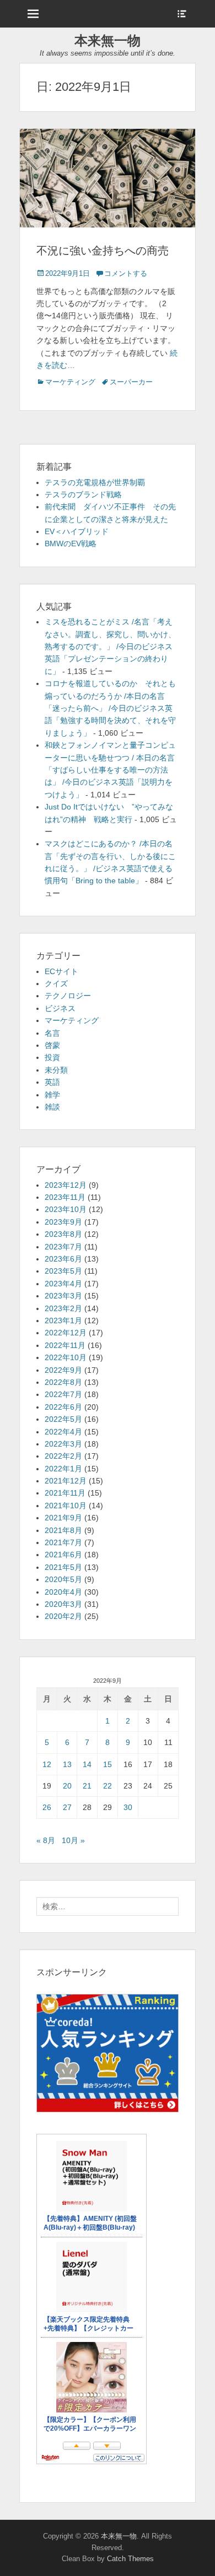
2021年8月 (63, 1530)
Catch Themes (130, 2559)
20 (67, 1786)
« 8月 (46, 1840)
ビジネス (60, 1008)
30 (128, 1807)
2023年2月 (63, 1308)
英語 (52, 1082)
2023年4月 (63, 1284)
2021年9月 (63, 1518)
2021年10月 (66, 1506)
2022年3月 (63, 1444)
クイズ (56, 983)
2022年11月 (65, 1345)
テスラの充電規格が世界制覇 (95, 482)
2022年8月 (63, 1382)
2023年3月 (63, 1296)
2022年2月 (63, 1456)
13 (67, 1764)
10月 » (73, 1840)
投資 (52, 1057)
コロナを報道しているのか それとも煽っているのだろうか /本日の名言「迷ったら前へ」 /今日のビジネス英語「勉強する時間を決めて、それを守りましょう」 (110, 708)
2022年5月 (63, 1419)
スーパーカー (131, 382)
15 (108, 1764)
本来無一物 (108, 40)
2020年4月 (63, 1592)
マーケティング (70, 382)
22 (108, 1786)
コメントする (126, 273)
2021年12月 (66, 1481)
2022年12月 (66, 1333)
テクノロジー (68, 996)
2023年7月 (63, 1247)
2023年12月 (66, 1185)
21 (87, 1786)
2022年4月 (63, 1432)
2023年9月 (63, 1222)
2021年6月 (63, 1555)
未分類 (56, 1070)
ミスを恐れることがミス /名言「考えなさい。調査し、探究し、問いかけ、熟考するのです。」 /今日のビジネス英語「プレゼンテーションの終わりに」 (110, 646)
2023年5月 (63, 1271)
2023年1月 (63, 1320)
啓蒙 (52, 1045)
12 (47, 1764)
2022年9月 (63, 1370)
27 (67, 1807)
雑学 (52, 1095)
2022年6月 (63, 1407)
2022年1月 (63, 1469)
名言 (52, 1033)
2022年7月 (63, 1394)
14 (87, 1764)
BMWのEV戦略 (71, 544)
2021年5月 (63, 1567)
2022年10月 (66, 1357)
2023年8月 (63, 1234)
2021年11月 (65, 1493)
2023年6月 (63, 1259)
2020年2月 (63, 1616)
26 (47, 1807)
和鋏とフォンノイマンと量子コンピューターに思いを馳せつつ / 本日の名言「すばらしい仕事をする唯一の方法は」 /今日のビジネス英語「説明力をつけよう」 (110, 770)
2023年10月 (66, 1209)
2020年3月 (63, 1604)
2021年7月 (63, 1542)
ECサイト (61, 971)
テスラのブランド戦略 (83, 494)
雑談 (52, 1107)
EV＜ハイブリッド (77, 531)
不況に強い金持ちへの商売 (103, 251)
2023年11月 (65, 1197)
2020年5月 (63, 1579)
